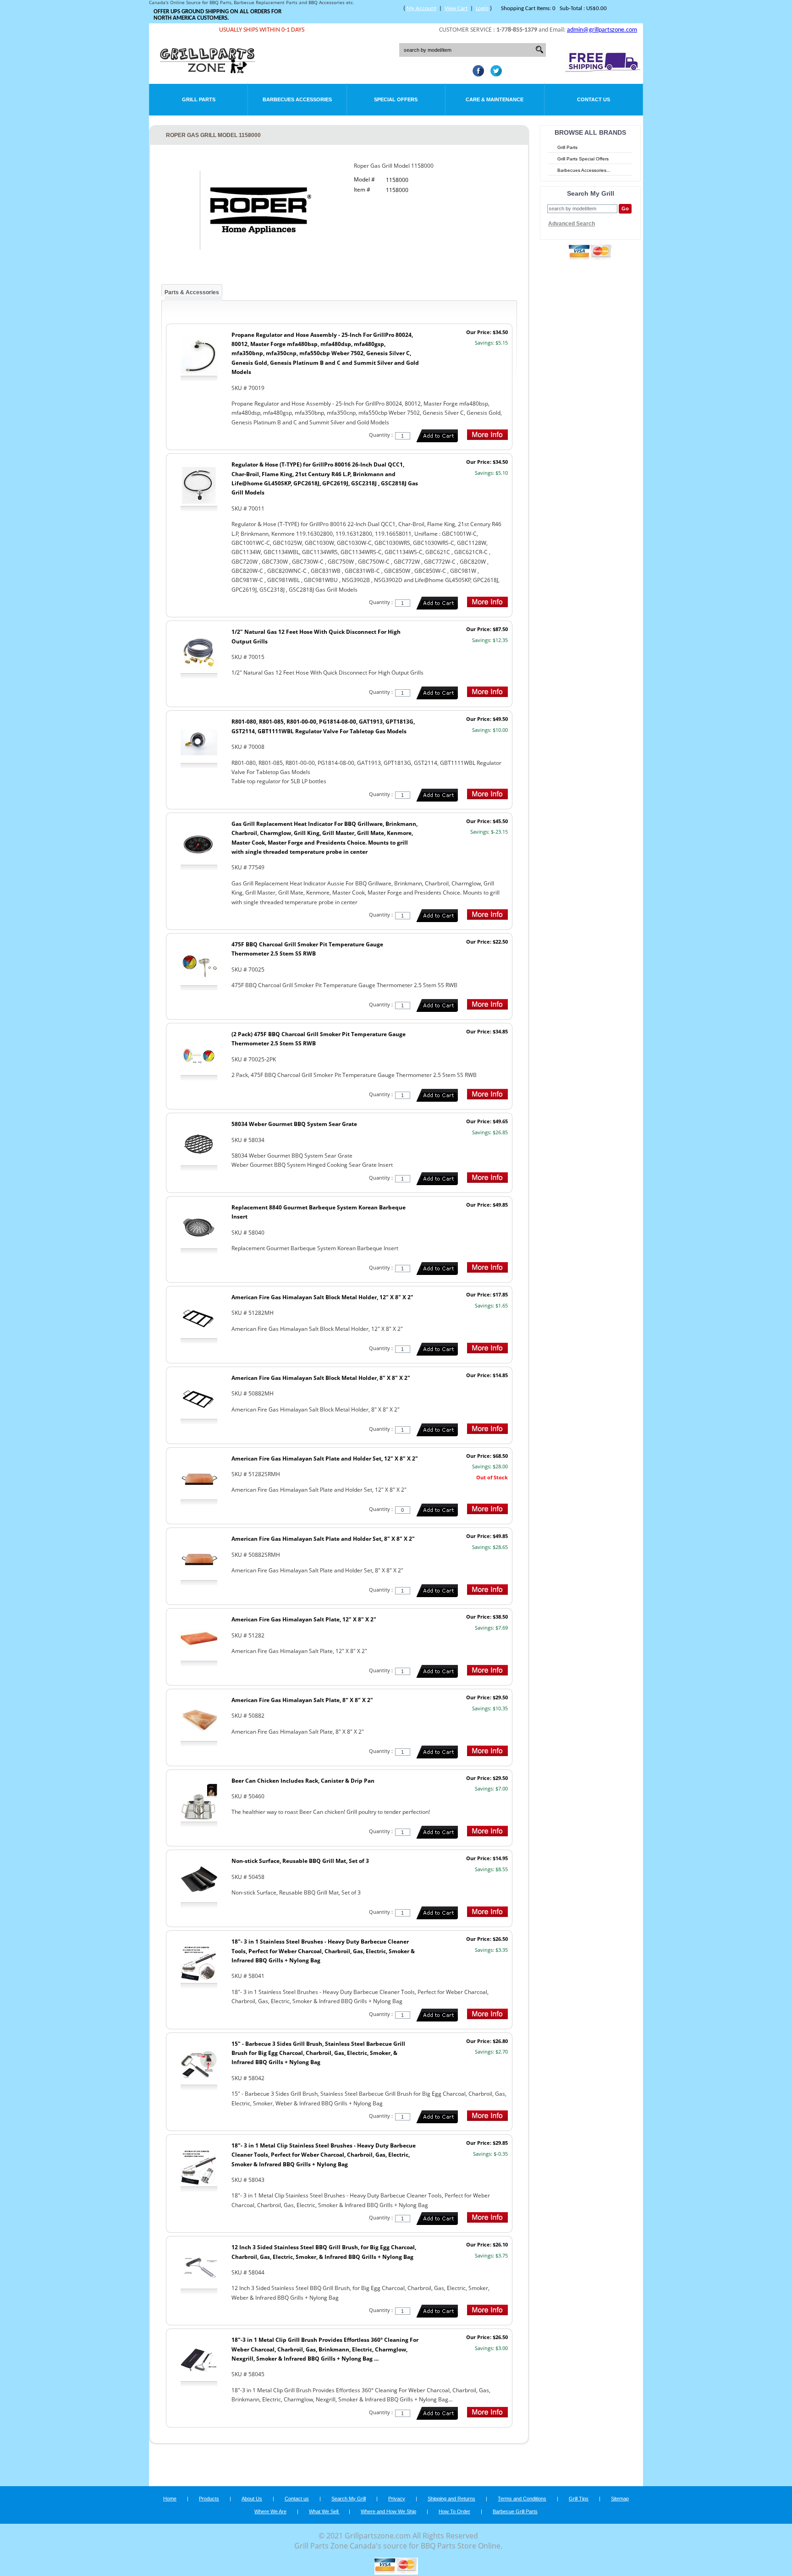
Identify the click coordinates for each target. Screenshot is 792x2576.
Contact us (297, 2499)
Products (209, 2499)
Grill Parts (199, 99)
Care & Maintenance (495, 99)
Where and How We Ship (388, 2511)
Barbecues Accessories (297, 99)
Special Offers (396, 99)
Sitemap (620, 2499)
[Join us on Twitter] (494, 74)
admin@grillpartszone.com (602, 30)
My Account (421, 8)
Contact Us (594, 99)
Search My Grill (349, 2499)
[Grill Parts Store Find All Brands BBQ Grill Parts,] (208, 71)
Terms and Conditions (522, 2499)
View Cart (456, 8)
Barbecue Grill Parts (515, 2511)
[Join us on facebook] (476, 74)
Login (482, 8)
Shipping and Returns (451, 2499)
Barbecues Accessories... (584, 170)
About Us (252, 2499)
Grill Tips (579, 2499)
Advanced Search (572, 224)
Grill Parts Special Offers (583, 159)
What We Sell (324, 2511)
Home (170, 2499)
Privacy (397, 2499)
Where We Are (270, 2511)
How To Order (454, 2511)
